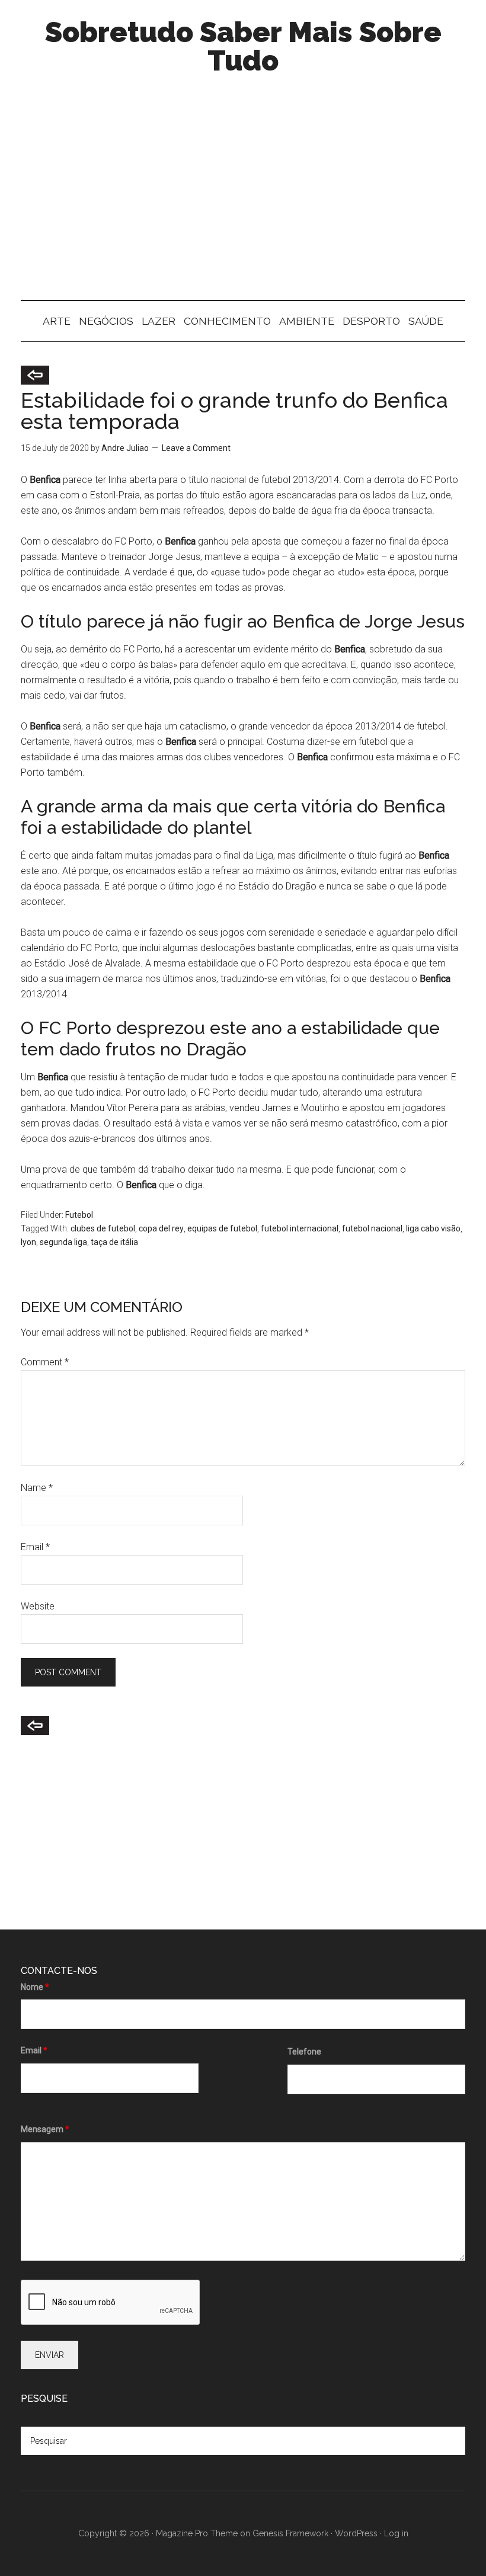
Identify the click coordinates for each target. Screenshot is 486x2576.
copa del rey (161, 1228)
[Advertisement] (243, 199)
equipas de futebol (222, 1228)
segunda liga (63, 1242)
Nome (35, 1987)
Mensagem (45, 2129)
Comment (45, 1362)
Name (37, 1488)
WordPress (356, 2533)
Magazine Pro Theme (197, 2533)
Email (35, 1547)
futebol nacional (372, 1228)
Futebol (79, 1215)
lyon (28, 1242)
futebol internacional (300, 1228)
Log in (396, 2533)
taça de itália (114, 1242)
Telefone (304, 2052)
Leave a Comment (196, 448)
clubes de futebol (103, 1228)
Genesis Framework (290, 2533)
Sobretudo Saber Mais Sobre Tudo (243, 46)
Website (38, 1606)
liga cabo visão (433, 1228)
